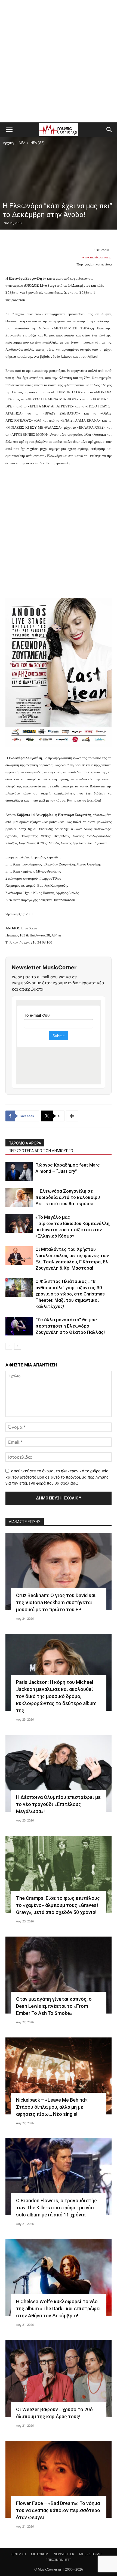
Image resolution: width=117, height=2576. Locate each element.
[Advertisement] (59, 61)
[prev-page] (9, 1346)
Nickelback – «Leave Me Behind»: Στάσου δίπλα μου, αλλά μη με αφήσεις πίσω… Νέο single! (52, 2107)
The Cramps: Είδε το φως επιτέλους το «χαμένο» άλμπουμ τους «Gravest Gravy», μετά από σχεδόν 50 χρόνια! (58, 1905)
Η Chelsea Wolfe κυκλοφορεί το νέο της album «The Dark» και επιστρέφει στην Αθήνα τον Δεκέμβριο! (59, 2308)
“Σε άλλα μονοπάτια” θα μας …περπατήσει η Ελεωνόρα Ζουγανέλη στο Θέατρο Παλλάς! (70, 1326)
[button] (9, 130)
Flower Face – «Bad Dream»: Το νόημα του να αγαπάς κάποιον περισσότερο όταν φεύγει (58, 2510)
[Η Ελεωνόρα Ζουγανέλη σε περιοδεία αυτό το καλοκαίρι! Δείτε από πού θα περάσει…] (19, 1197)
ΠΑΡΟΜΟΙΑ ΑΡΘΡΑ (25, 1143)
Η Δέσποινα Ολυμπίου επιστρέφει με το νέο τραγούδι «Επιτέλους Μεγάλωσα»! (58, 1804)
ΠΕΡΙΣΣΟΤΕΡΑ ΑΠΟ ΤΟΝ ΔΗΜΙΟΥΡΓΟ (41, 1151)
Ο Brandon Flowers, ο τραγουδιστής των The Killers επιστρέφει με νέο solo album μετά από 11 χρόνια (56, 2208)
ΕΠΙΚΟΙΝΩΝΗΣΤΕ (59, 2560)
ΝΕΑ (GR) (37, 143)
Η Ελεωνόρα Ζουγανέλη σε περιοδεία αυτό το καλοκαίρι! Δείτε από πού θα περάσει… (68, 1197)
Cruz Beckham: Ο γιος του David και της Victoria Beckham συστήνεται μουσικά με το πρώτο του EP (56, 1602)
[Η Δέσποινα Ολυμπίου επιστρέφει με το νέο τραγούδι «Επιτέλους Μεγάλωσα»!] (59, 1773)
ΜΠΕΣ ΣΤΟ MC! (91, 2554)
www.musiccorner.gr (97, 257)
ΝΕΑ (22, 143)
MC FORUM (40, 2554)
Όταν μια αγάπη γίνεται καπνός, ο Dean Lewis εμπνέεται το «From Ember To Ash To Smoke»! (54, 2006)
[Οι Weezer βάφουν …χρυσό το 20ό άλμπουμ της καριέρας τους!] (59, 2378)
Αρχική (8, 143)
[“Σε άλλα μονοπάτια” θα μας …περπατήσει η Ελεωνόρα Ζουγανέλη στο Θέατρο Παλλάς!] (19, 1326)
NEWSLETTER (64, 2554)
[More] (72, 1116)
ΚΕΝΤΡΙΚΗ (18, 2554)
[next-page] (18, 1346)
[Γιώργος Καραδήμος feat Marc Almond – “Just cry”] (19, 1171)
